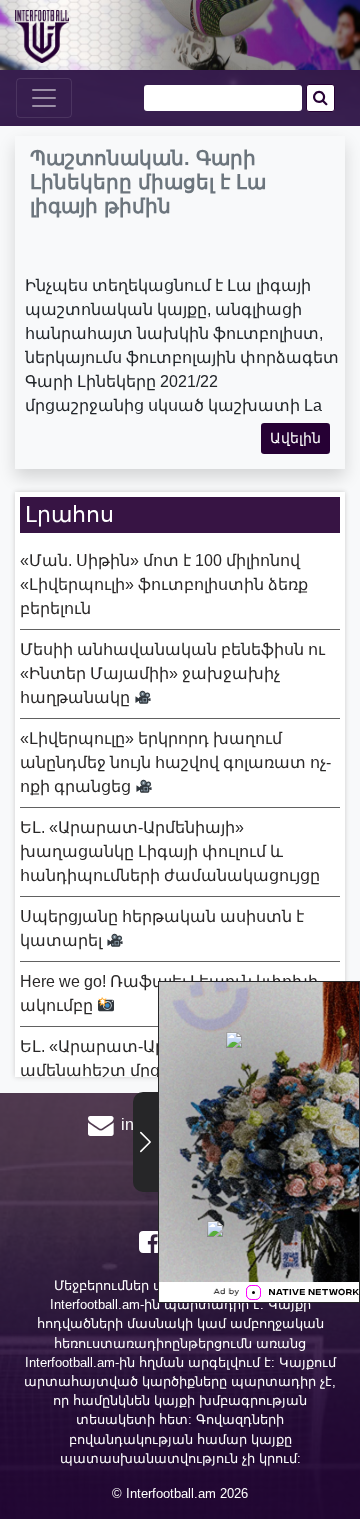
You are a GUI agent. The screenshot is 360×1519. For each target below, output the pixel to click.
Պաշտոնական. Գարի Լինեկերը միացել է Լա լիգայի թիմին (148, 182)
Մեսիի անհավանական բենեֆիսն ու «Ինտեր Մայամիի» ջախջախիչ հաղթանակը (172, 673)
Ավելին (295, 438)
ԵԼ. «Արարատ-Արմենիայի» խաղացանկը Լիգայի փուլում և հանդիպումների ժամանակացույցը (170, 851)
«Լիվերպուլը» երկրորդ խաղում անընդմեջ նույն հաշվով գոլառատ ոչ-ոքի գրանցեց (175, 762)
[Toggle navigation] (44, 98)
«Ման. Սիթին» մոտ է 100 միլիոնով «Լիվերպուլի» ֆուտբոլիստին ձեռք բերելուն (164, 584)
